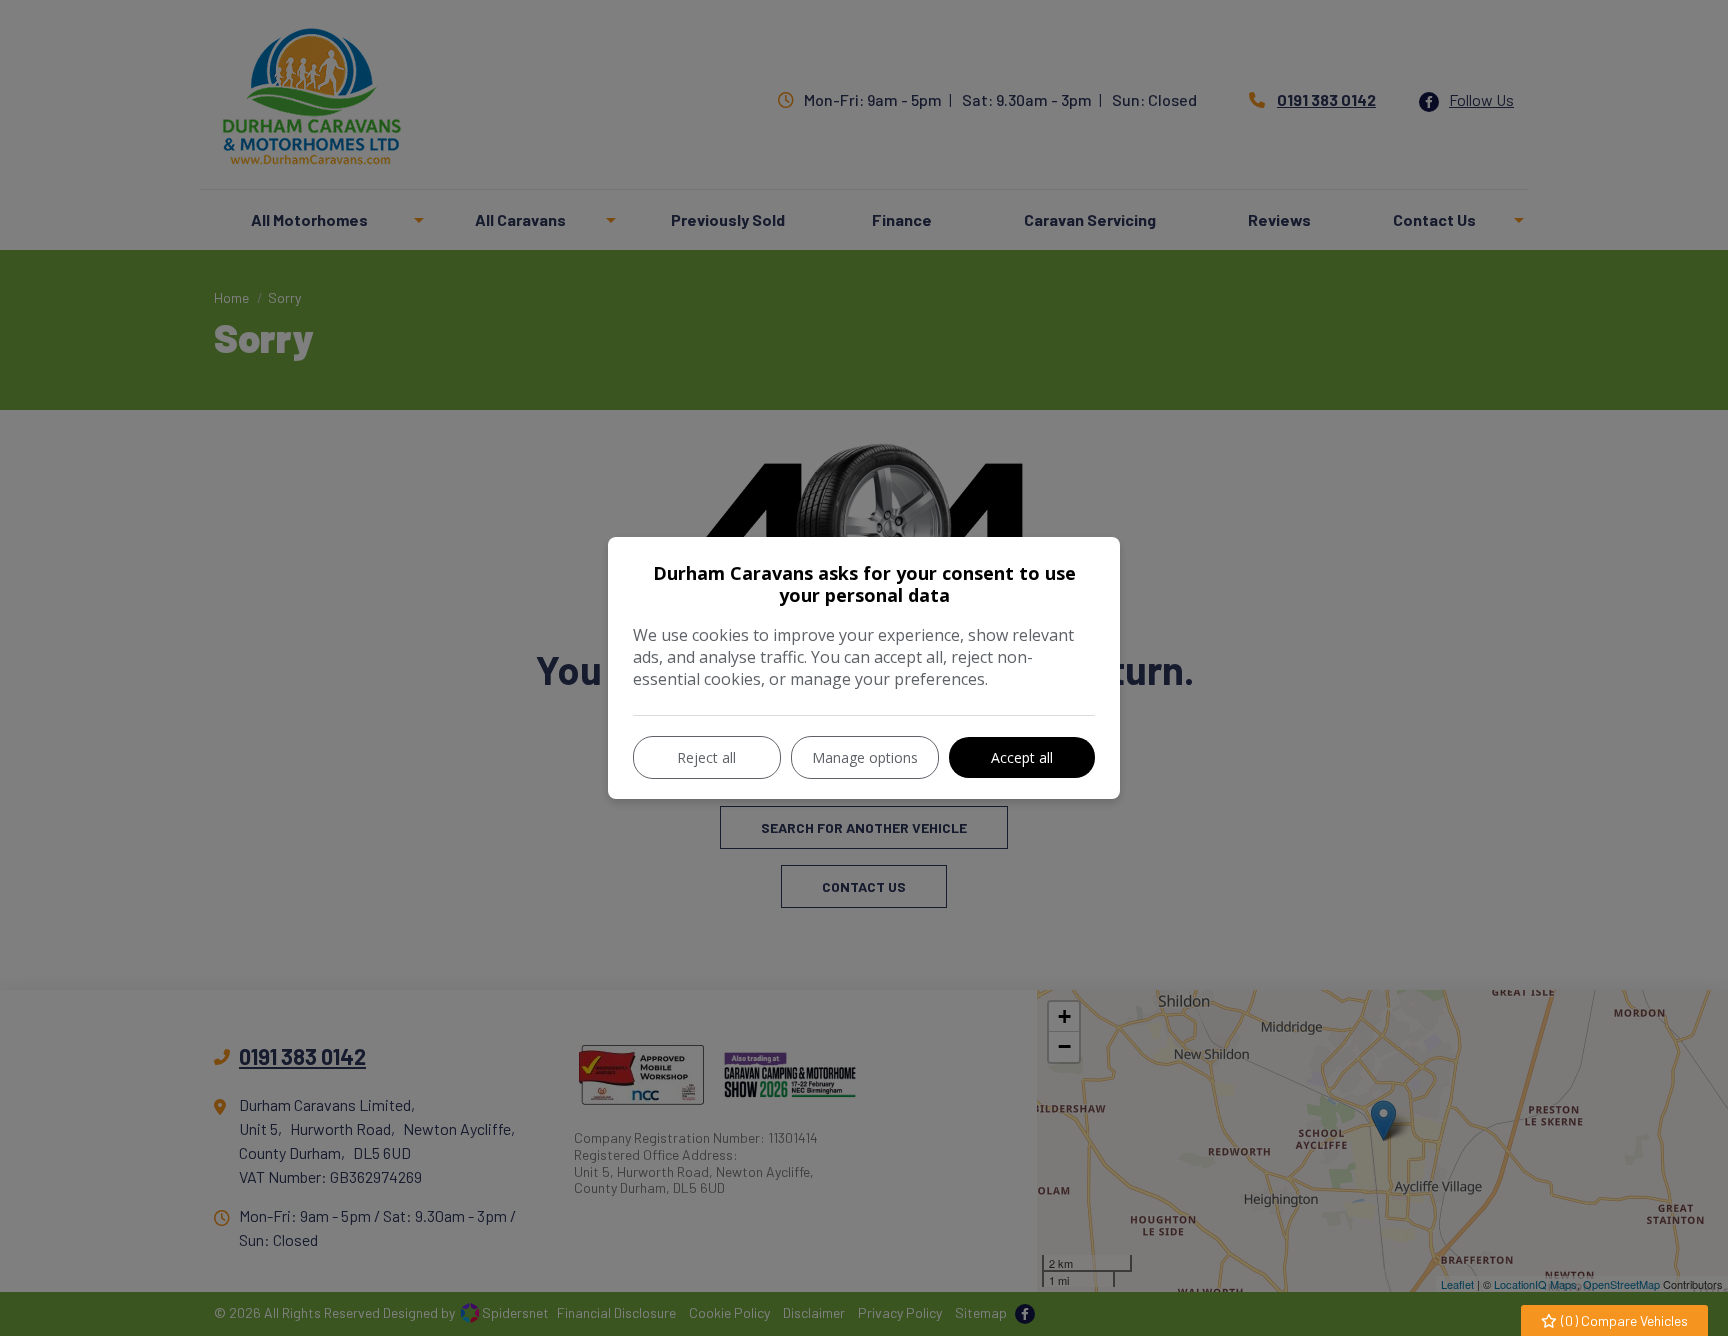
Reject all (706, 757)
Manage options (865, 757)
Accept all (1022, 757)
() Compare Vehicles (1623, 1320)
